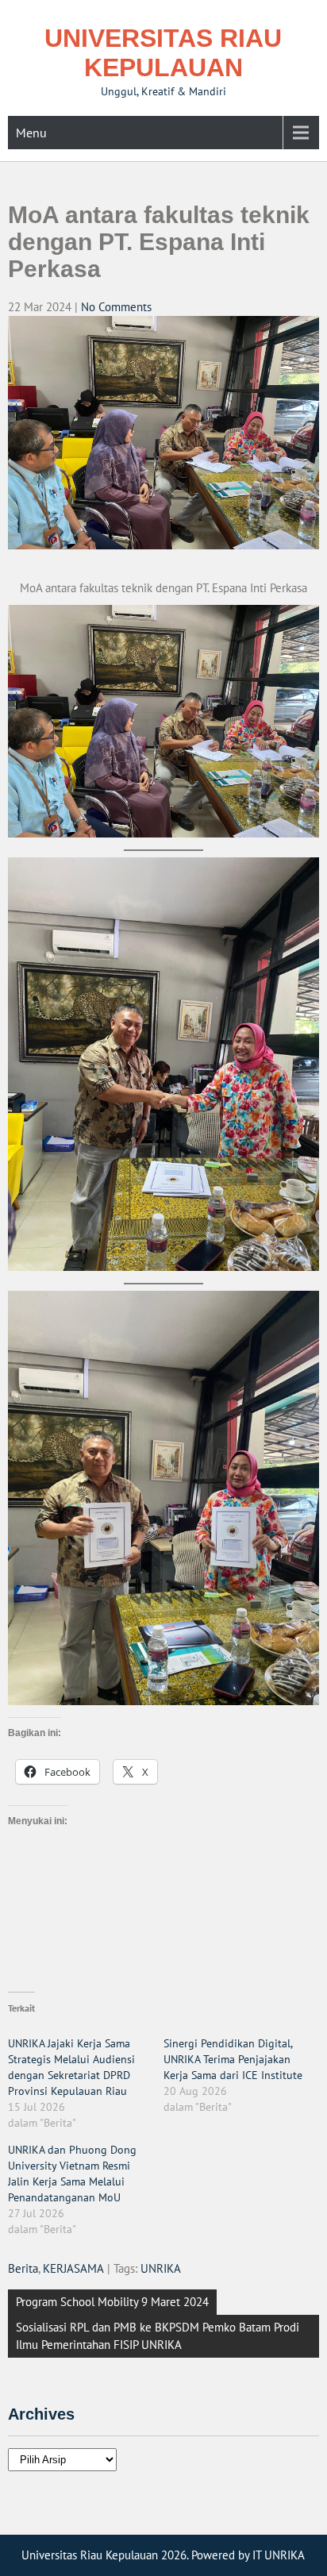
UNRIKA (161, 2268)
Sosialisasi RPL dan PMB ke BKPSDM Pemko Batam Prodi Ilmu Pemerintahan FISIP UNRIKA (158, 2336)
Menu (31, 133)
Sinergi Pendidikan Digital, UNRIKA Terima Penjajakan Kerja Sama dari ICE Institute (233, 2059)
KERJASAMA (73, 2268)
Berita (23, 2268)
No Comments (116, 307)
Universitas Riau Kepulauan (163, 53)
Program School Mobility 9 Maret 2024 (112, 2302)
